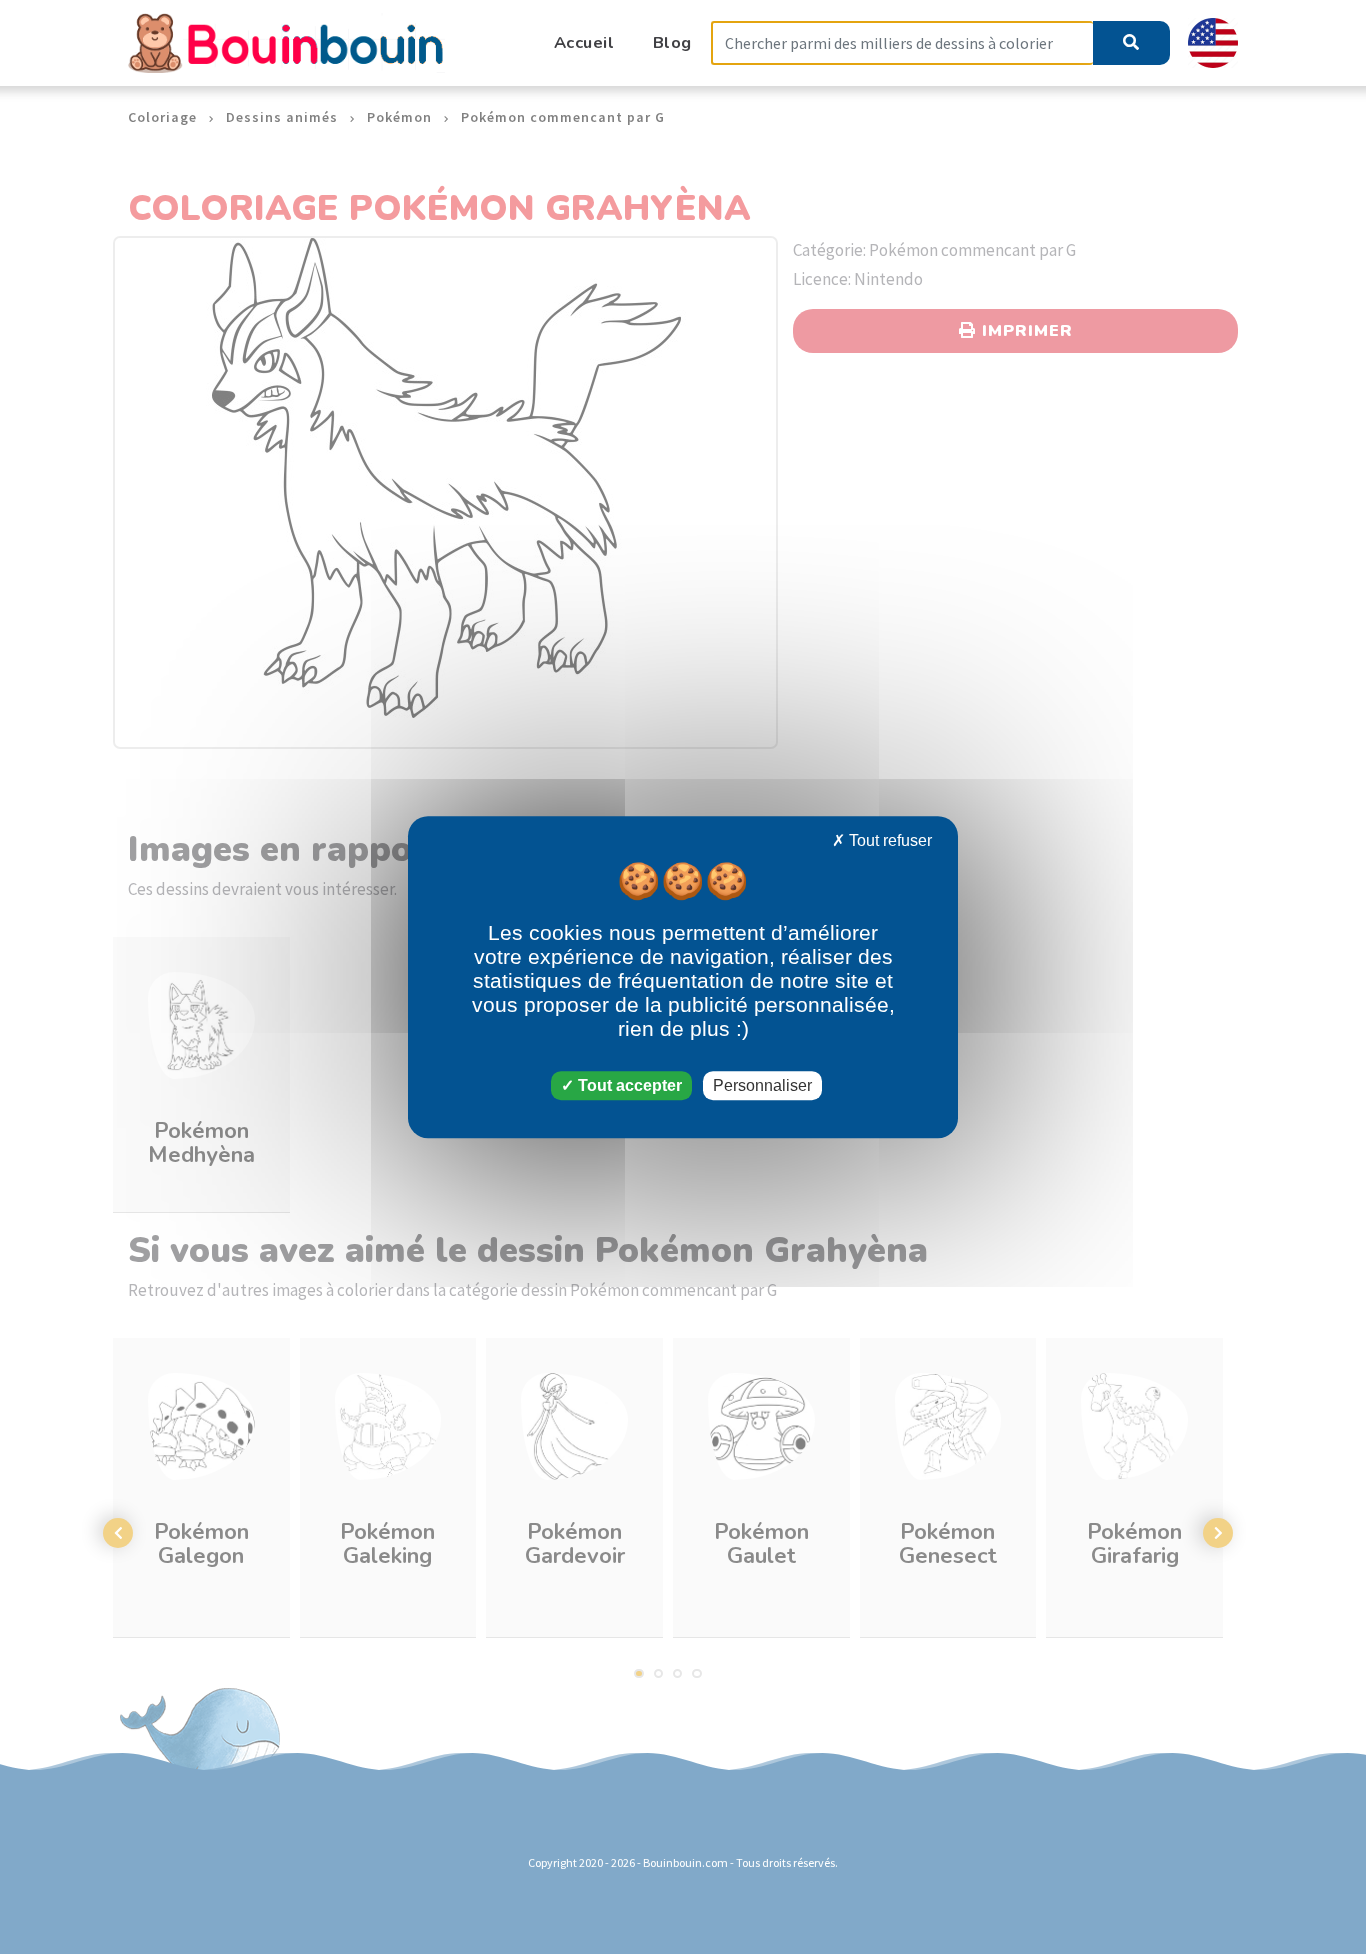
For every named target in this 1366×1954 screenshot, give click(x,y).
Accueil (584, 42)
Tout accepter (628, 1085)
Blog (672, 42)
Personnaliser (762, 1085)
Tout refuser (888, 840)
